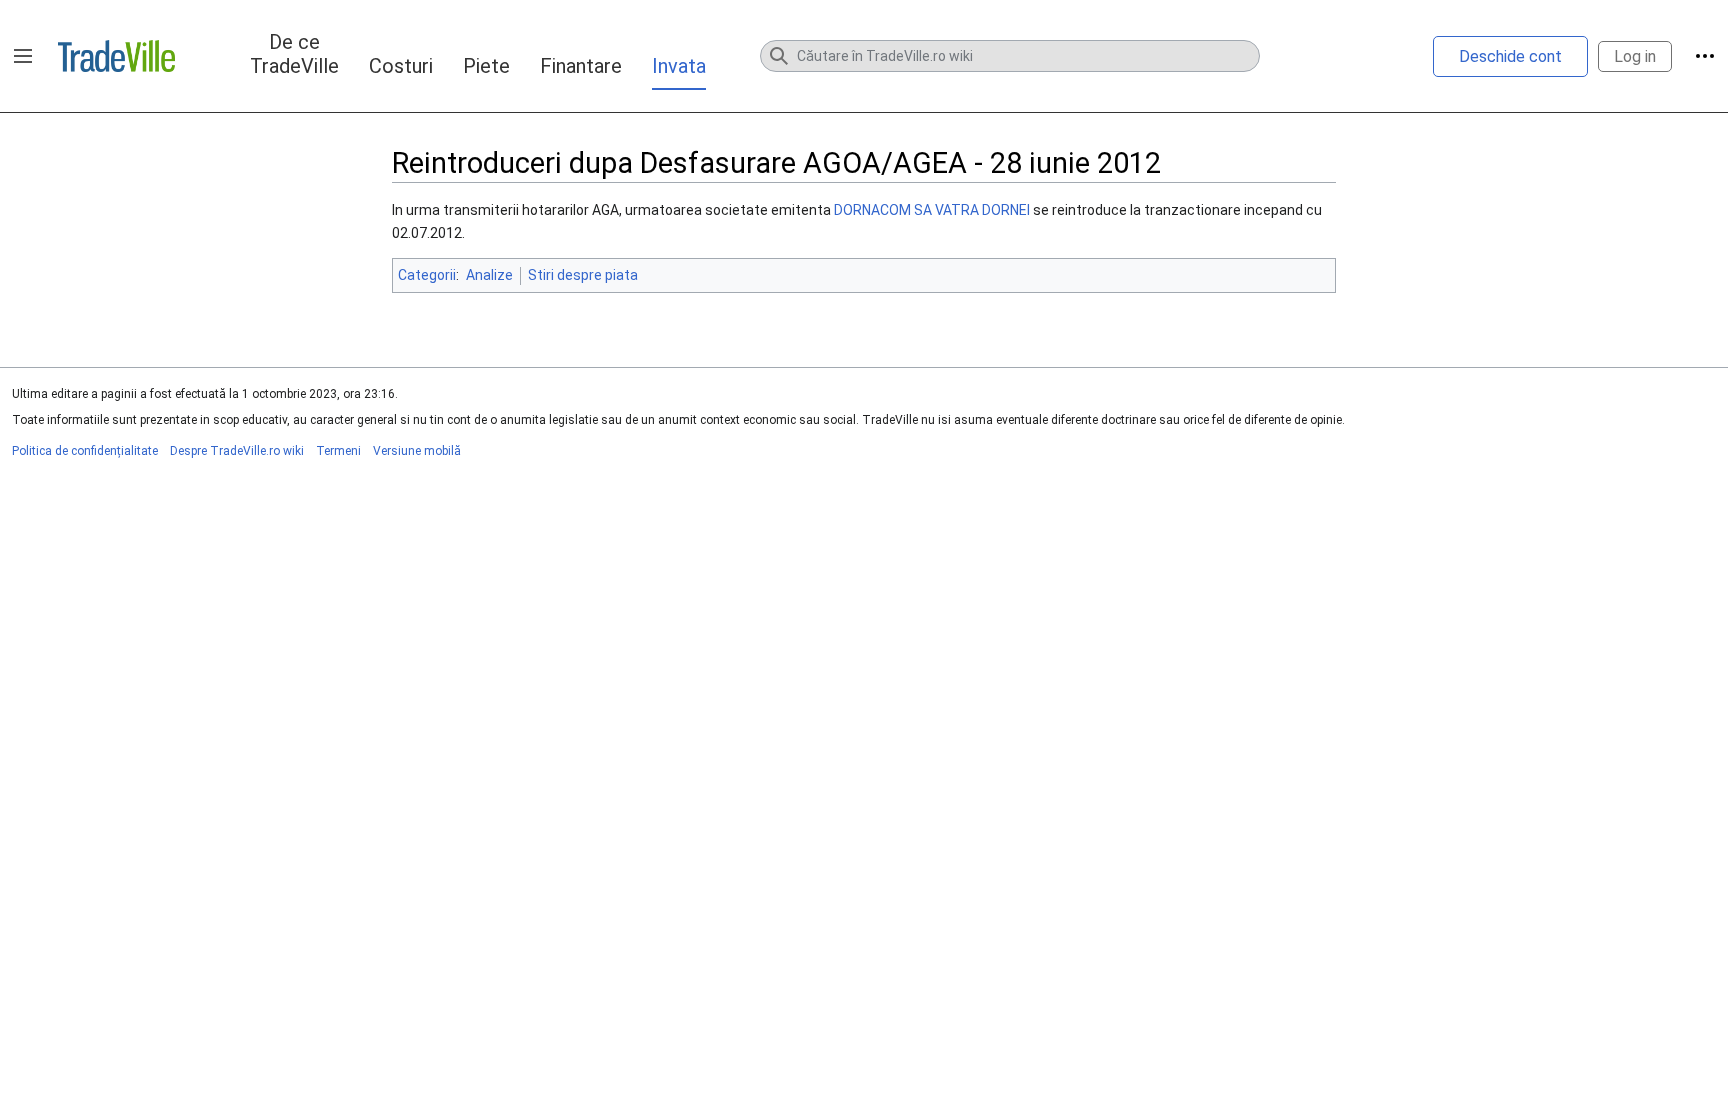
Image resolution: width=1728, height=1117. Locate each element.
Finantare (581, 66)
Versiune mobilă (417, 451)
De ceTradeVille (294, 54)
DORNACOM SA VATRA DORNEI (932, 210)
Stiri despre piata (583, 275)
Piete (486, 66)
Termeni (338, 451)
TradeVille (116, 56)
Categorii (427, 275)
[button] (23, 56)
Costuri (401, 66)
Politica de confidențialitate (85, 451)
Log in (1635, 56)
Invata (679, 66)
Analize (489, 275)
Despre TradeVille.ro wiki (237, 451)
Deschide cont (1510, 56)
